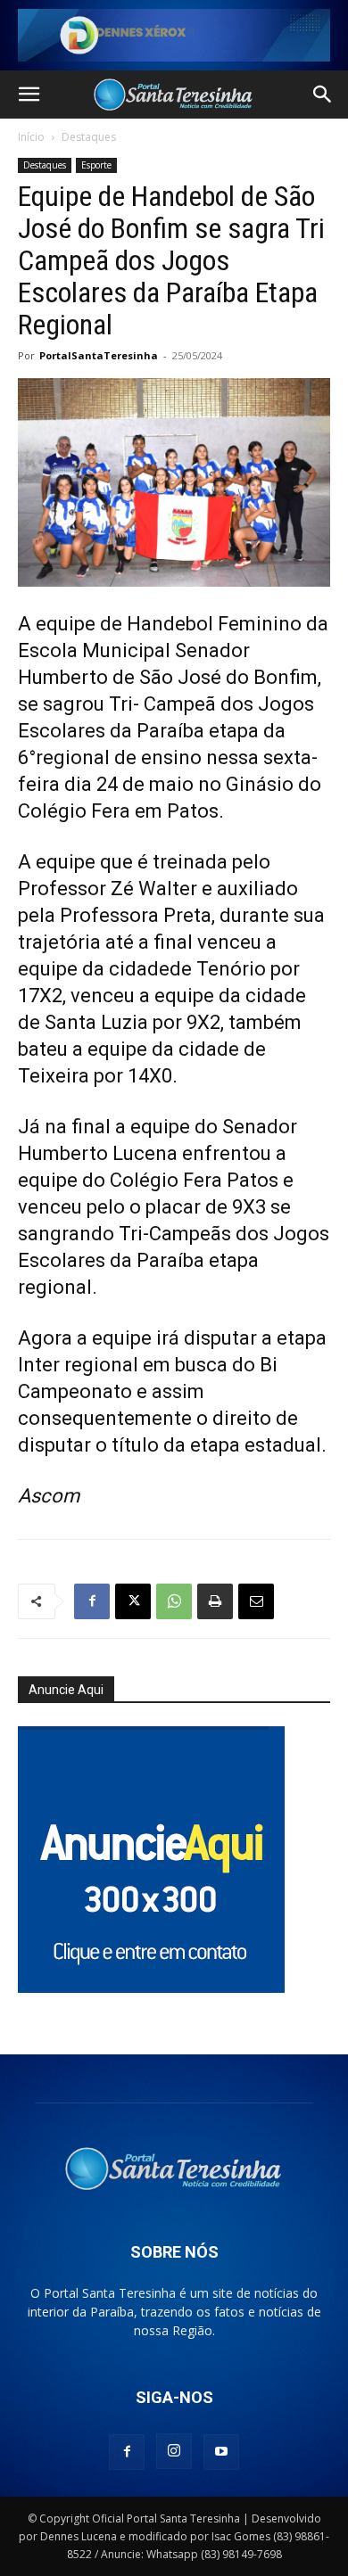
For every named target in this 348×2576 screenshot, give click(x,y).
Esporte (96, 165)
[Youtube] (221, 2452)
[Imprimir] (215, 1601)
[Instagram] (174, 2451)
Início (31, 137)
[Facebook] (92, 1601)
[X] (133, 1601)
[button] (29, 95)
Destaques (89, 137)
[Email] (256, 1601)
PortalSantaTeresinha (99, 355)
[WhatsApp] (174, 1601)
